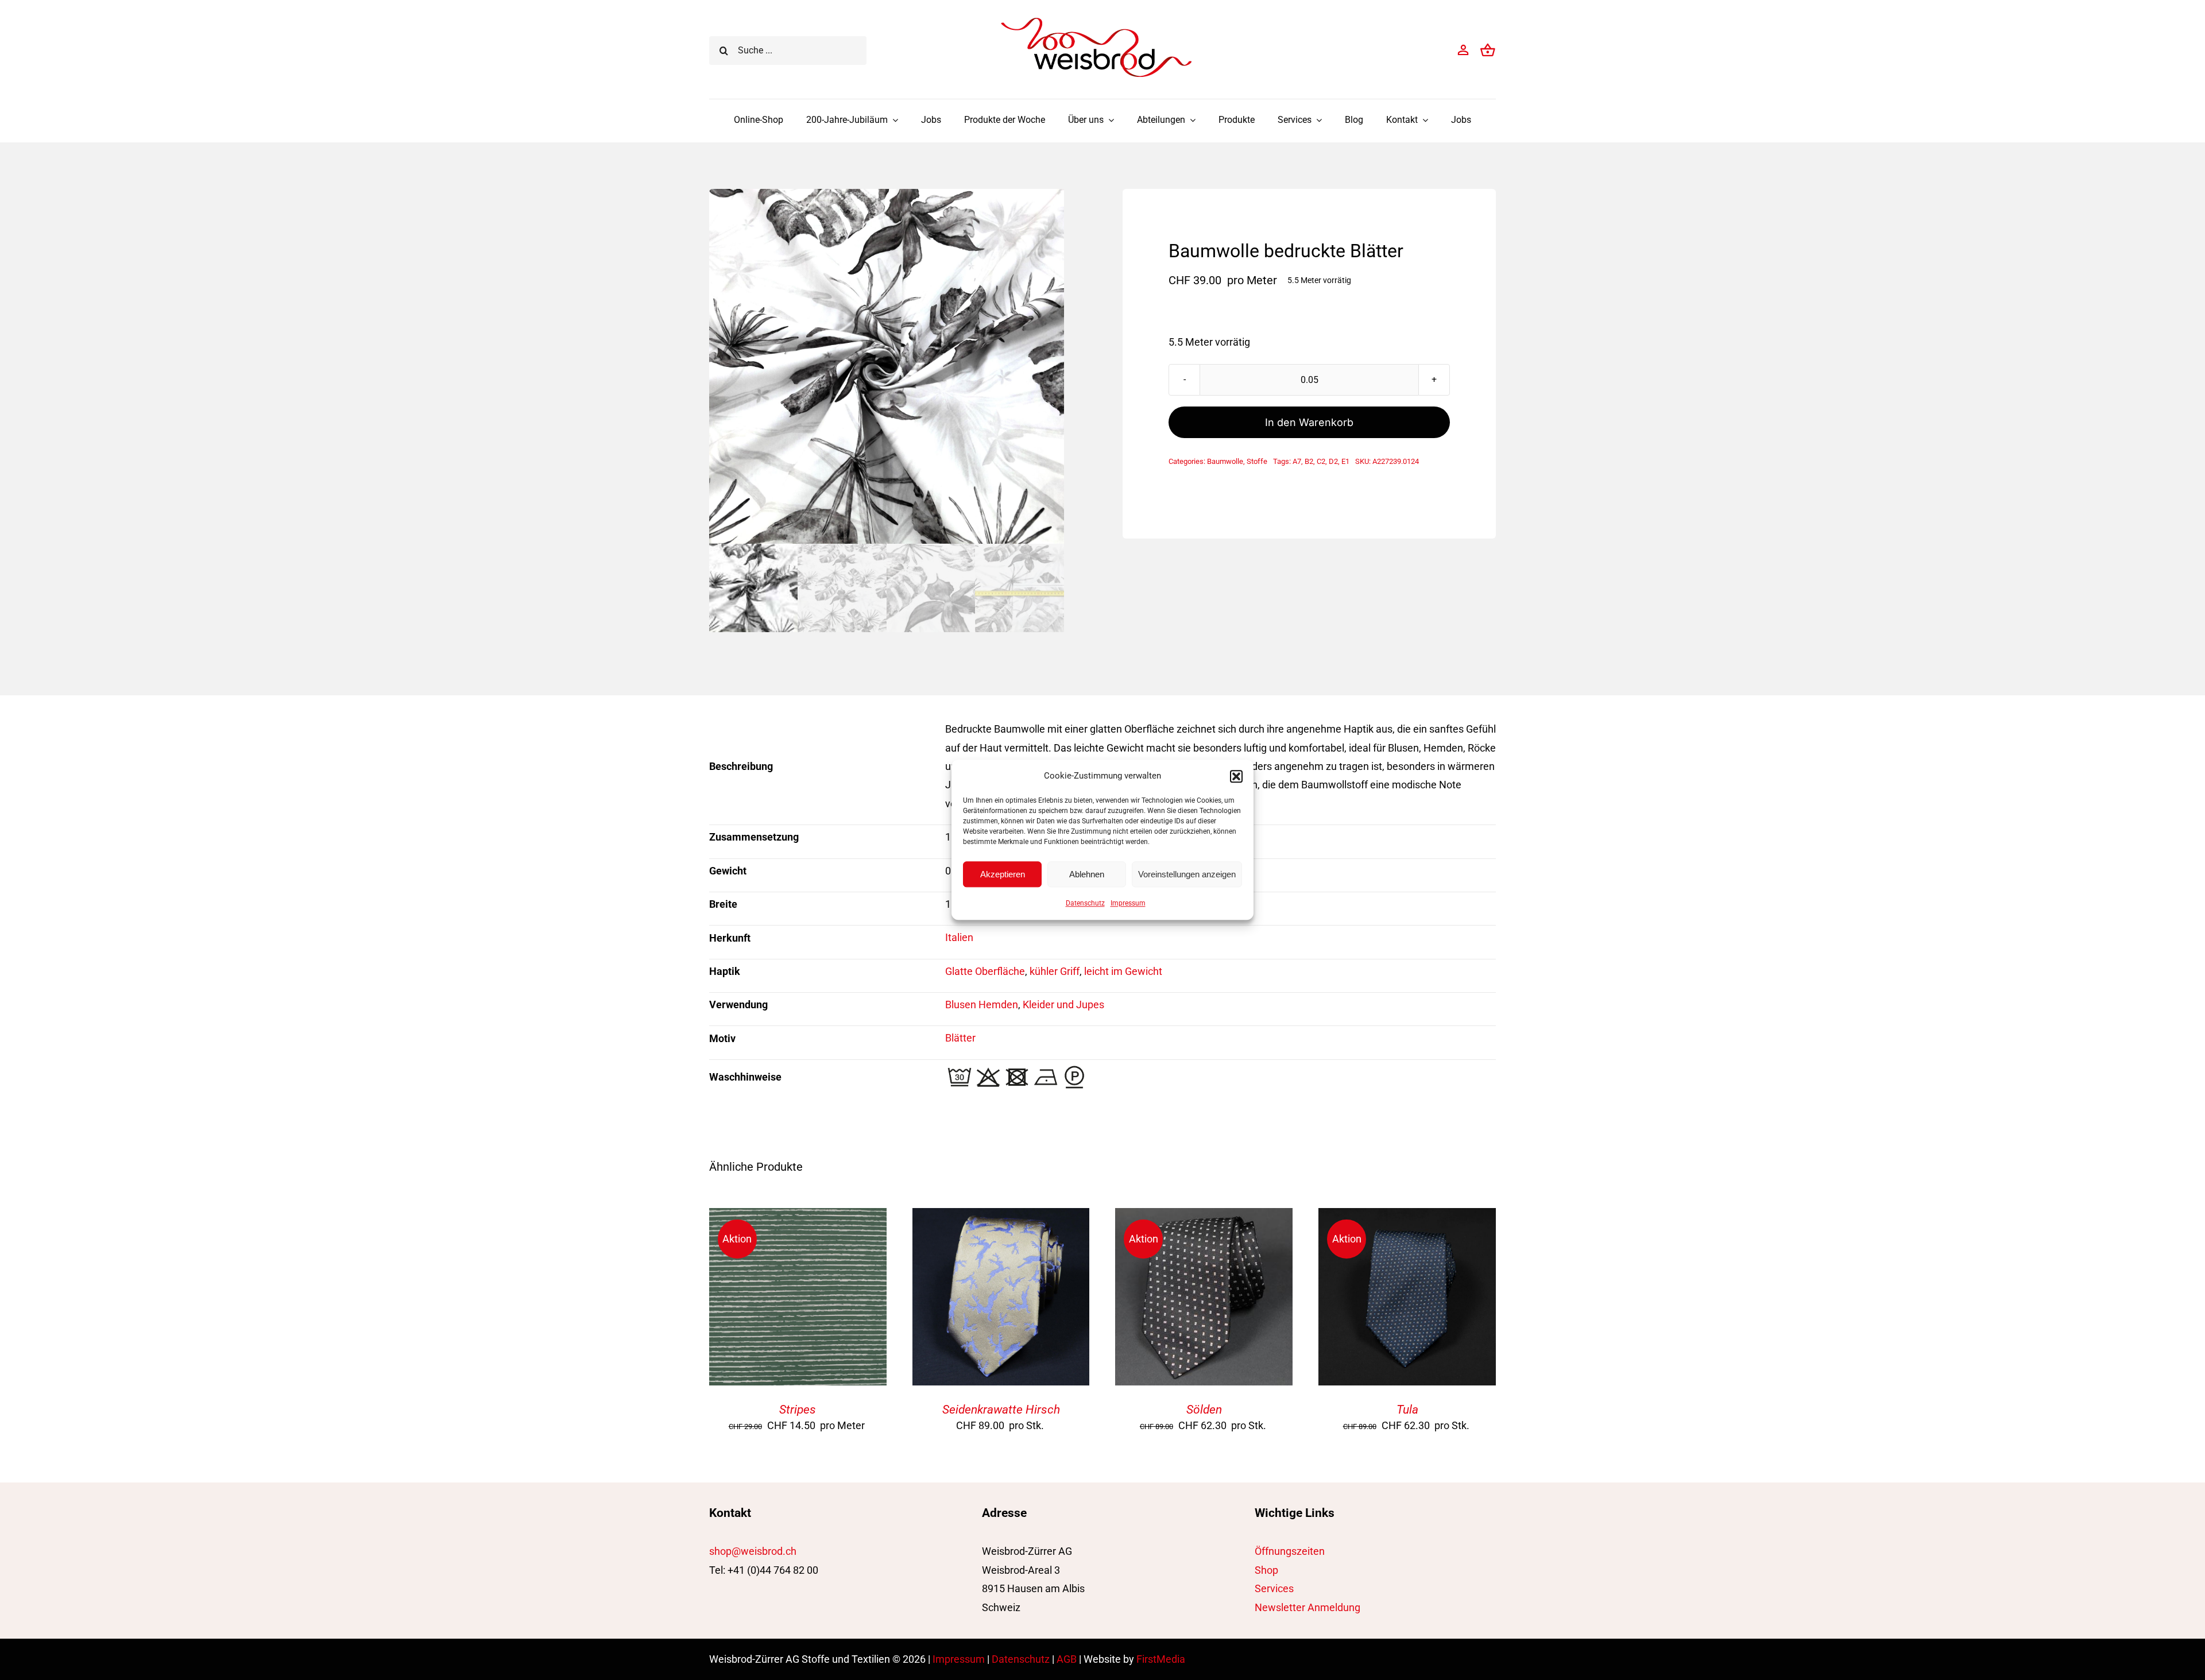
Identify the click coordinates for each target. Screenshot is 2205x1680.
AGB (1067, 1659)
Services (1274, 1588)
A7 (1297, 461)
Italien (959, 937)
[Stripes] (798, 1217)
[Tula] (1407, 1217)
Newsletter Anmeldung (1307, 1607)
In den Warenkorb (1309, 422)
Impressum (1128, 903)
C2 (1321, 461)
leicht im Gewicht (1123, 971)
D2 (1333, 461)
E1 (1345, 461)
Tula (1407, 1410)
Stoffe (1257, 461)
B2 (1309, 461)
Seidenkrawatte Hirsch (1001, 1410)
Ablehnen (1087, 874)
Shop (1266, 1570)
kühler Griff (1055, 971)
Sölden (1204, 1410)
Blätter (960, 1038)
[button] (1236, 776)
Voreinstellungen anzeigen (1187, 874)
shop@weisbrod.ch (753, 1551)
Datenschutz (1085, 903)
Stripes (798, 1410)
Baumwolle (1225, 461)
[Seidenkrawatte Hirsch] (1001, 1217)
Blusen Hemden (982, 1004)
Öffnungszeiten (1290, 1551)
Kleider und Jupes (1063, 1004)
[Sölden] (1204, 1217)
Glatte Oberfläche (985, 971)
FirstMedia (1161, 1659)
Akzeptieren (1003, 874)
